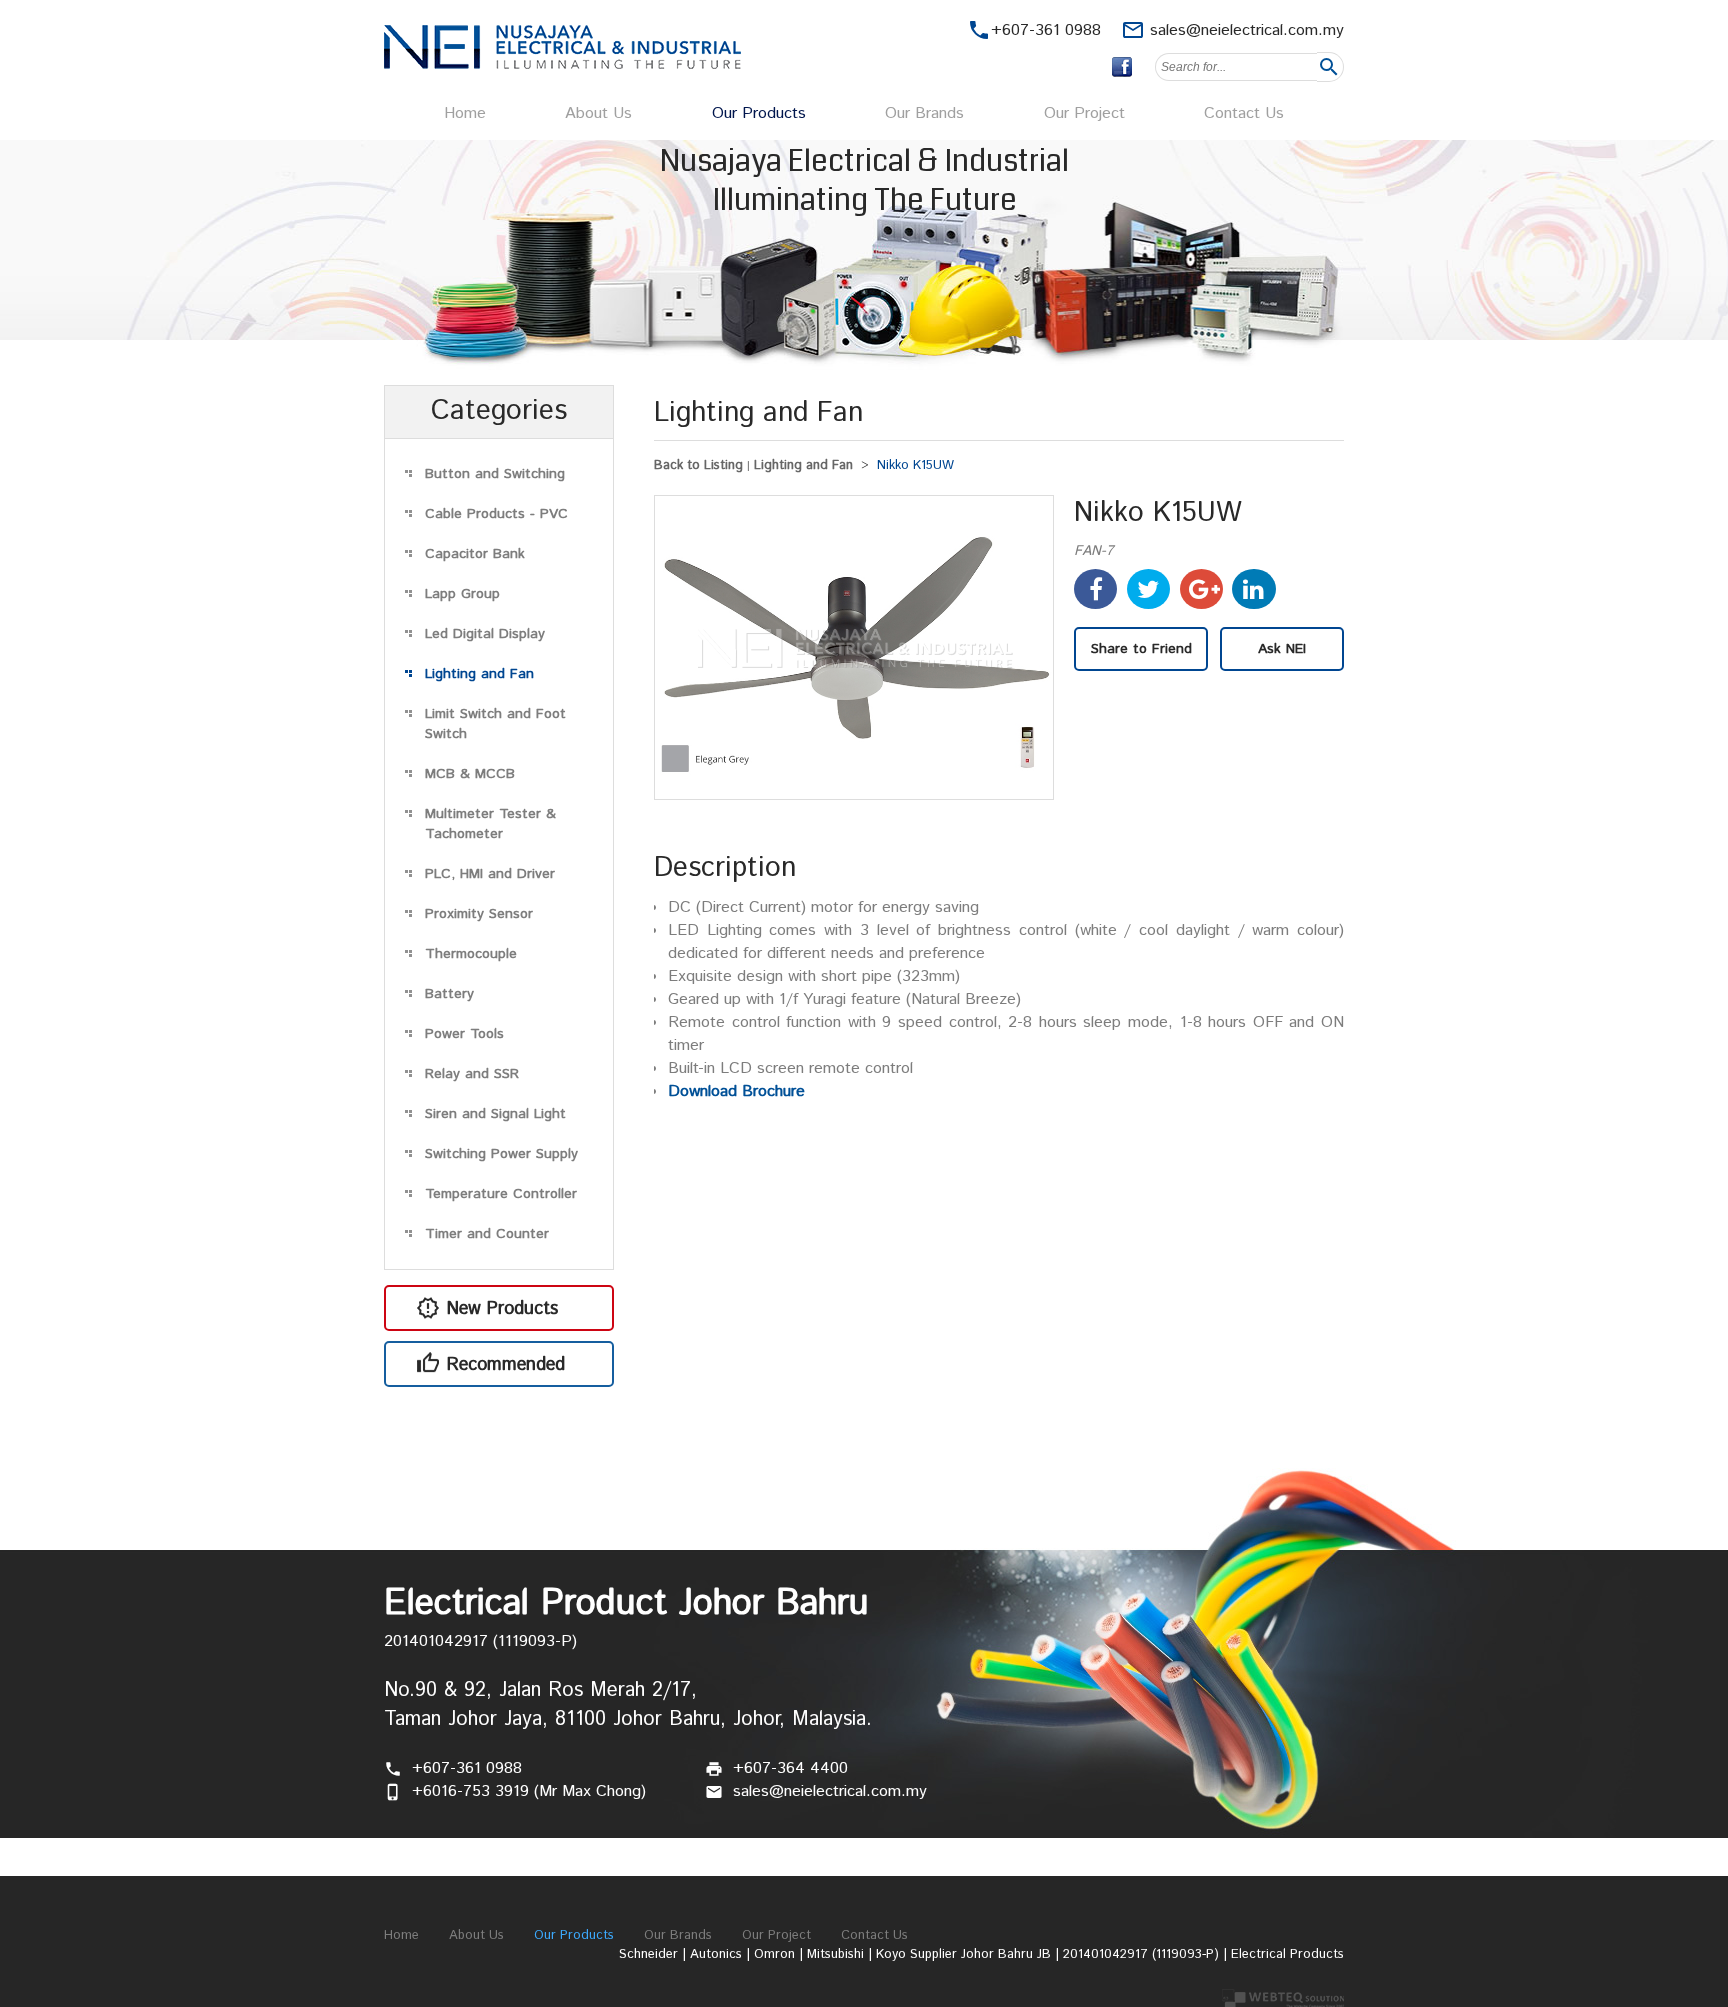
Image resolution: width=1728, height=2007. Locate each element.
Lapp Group (462, 594)
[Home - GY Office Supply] (562, 64)
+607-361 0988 (467, 1768)
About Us (598, 113)
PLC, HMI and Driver (490, 874)
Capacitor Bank (475, 554)
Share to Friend (1141, 649)
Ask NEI (1282, 649)
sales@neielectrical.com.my (1247, 30)
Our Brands (924, 113)
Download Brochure (736, 1091)
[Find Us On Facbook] (1122, 67)
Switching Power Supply (501, 1154)
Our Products (759, 113)
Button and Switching (495, 474)
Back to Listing (698, 465)
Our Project (1084, 113)
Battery (449, 994)
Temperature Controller (501, 1194)
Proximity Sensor (479, 914)
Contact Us (1244, 113)
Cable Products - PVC (496, 514)
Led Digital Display (485, 634)
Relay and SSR (472, 1074)
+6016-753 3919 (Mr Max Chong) (529, 1791)
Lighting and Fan (479, 674)
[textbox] (1236, 67)
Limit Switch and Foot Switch (495, 724)
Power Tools (464, 1034)
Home (465, 113)
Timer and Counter (487, 1234)
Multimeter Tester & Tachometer (490, 824)
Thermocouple (471, 954)
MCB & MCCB (470, 774)
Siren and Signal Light (495, 1114)
